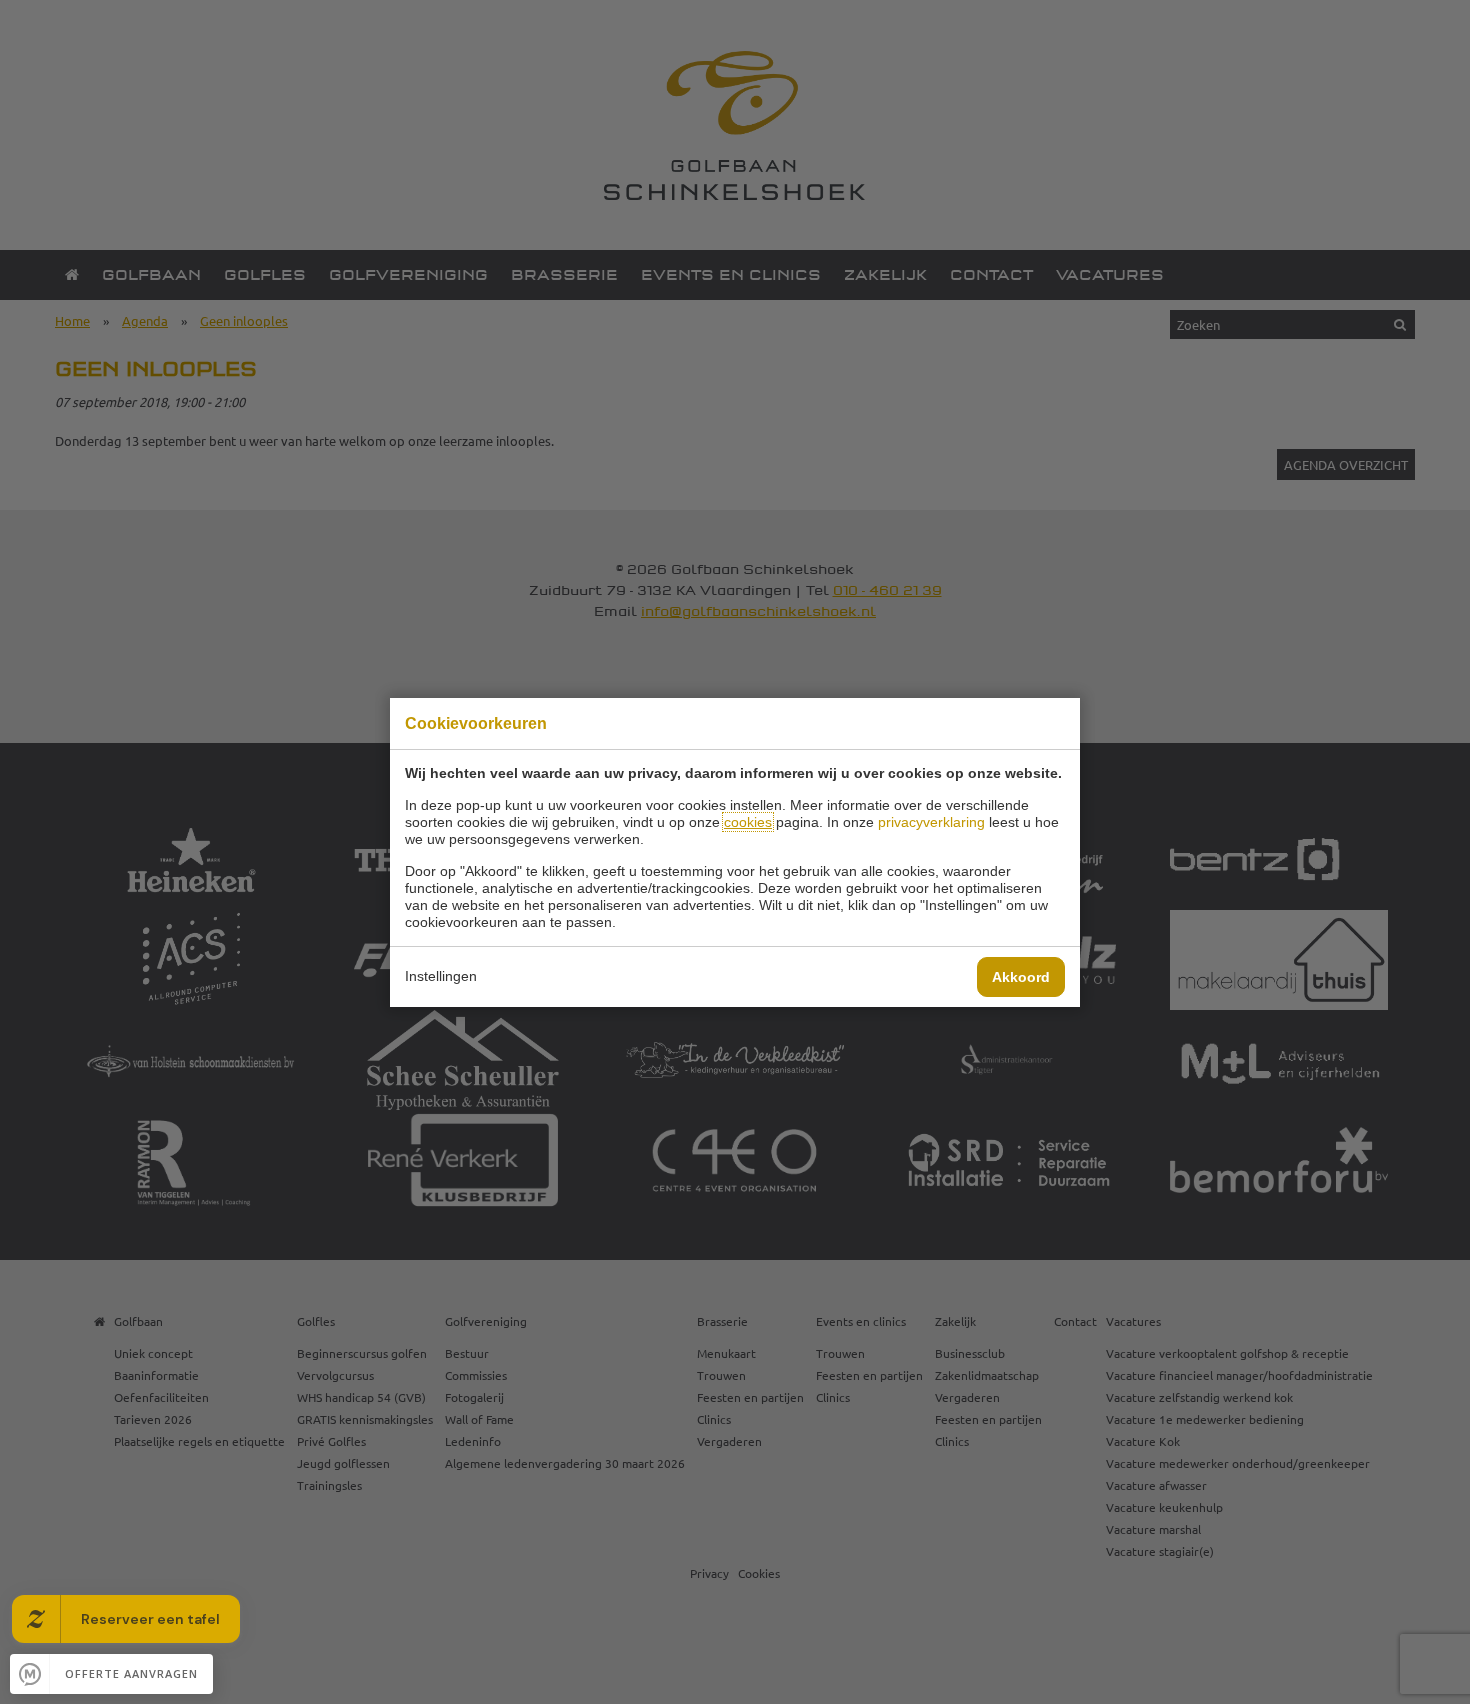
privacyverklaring (931, 822)
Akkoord (1021, 977)
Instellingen (441, 976)
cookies (748, 822)
